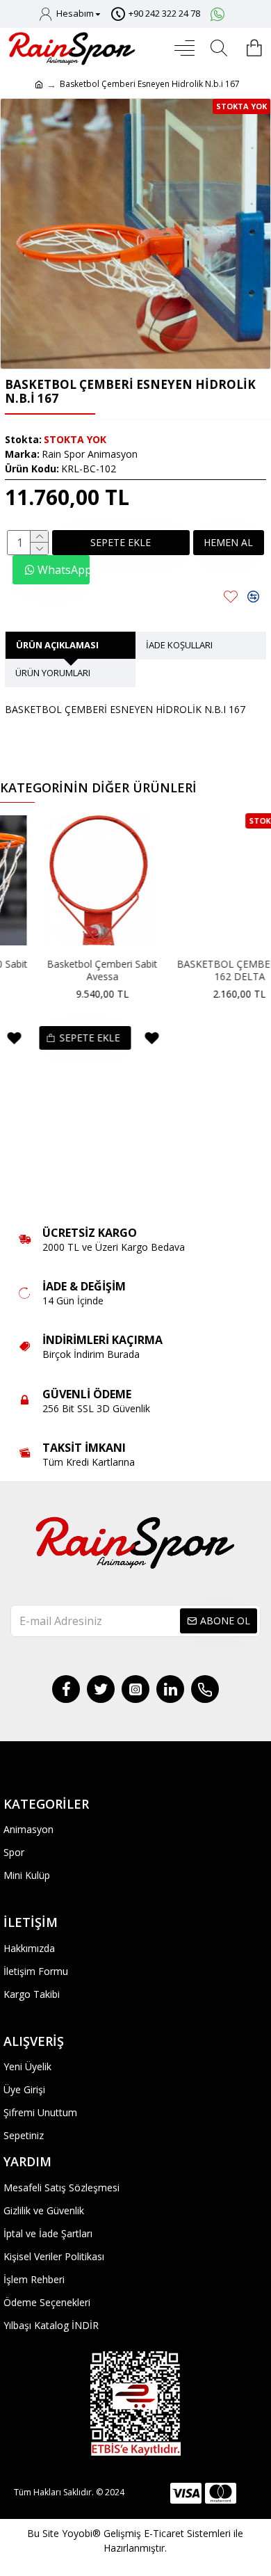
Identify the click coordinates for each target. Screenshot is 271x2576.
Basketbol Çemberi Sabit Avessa (71, 970)
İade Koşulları (179, 645)
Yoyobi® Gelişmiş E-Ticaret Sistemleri (146, 2533)
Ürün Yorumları (53, 673)
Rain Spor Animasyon (90, 454)
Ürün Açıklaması (57, 645)
